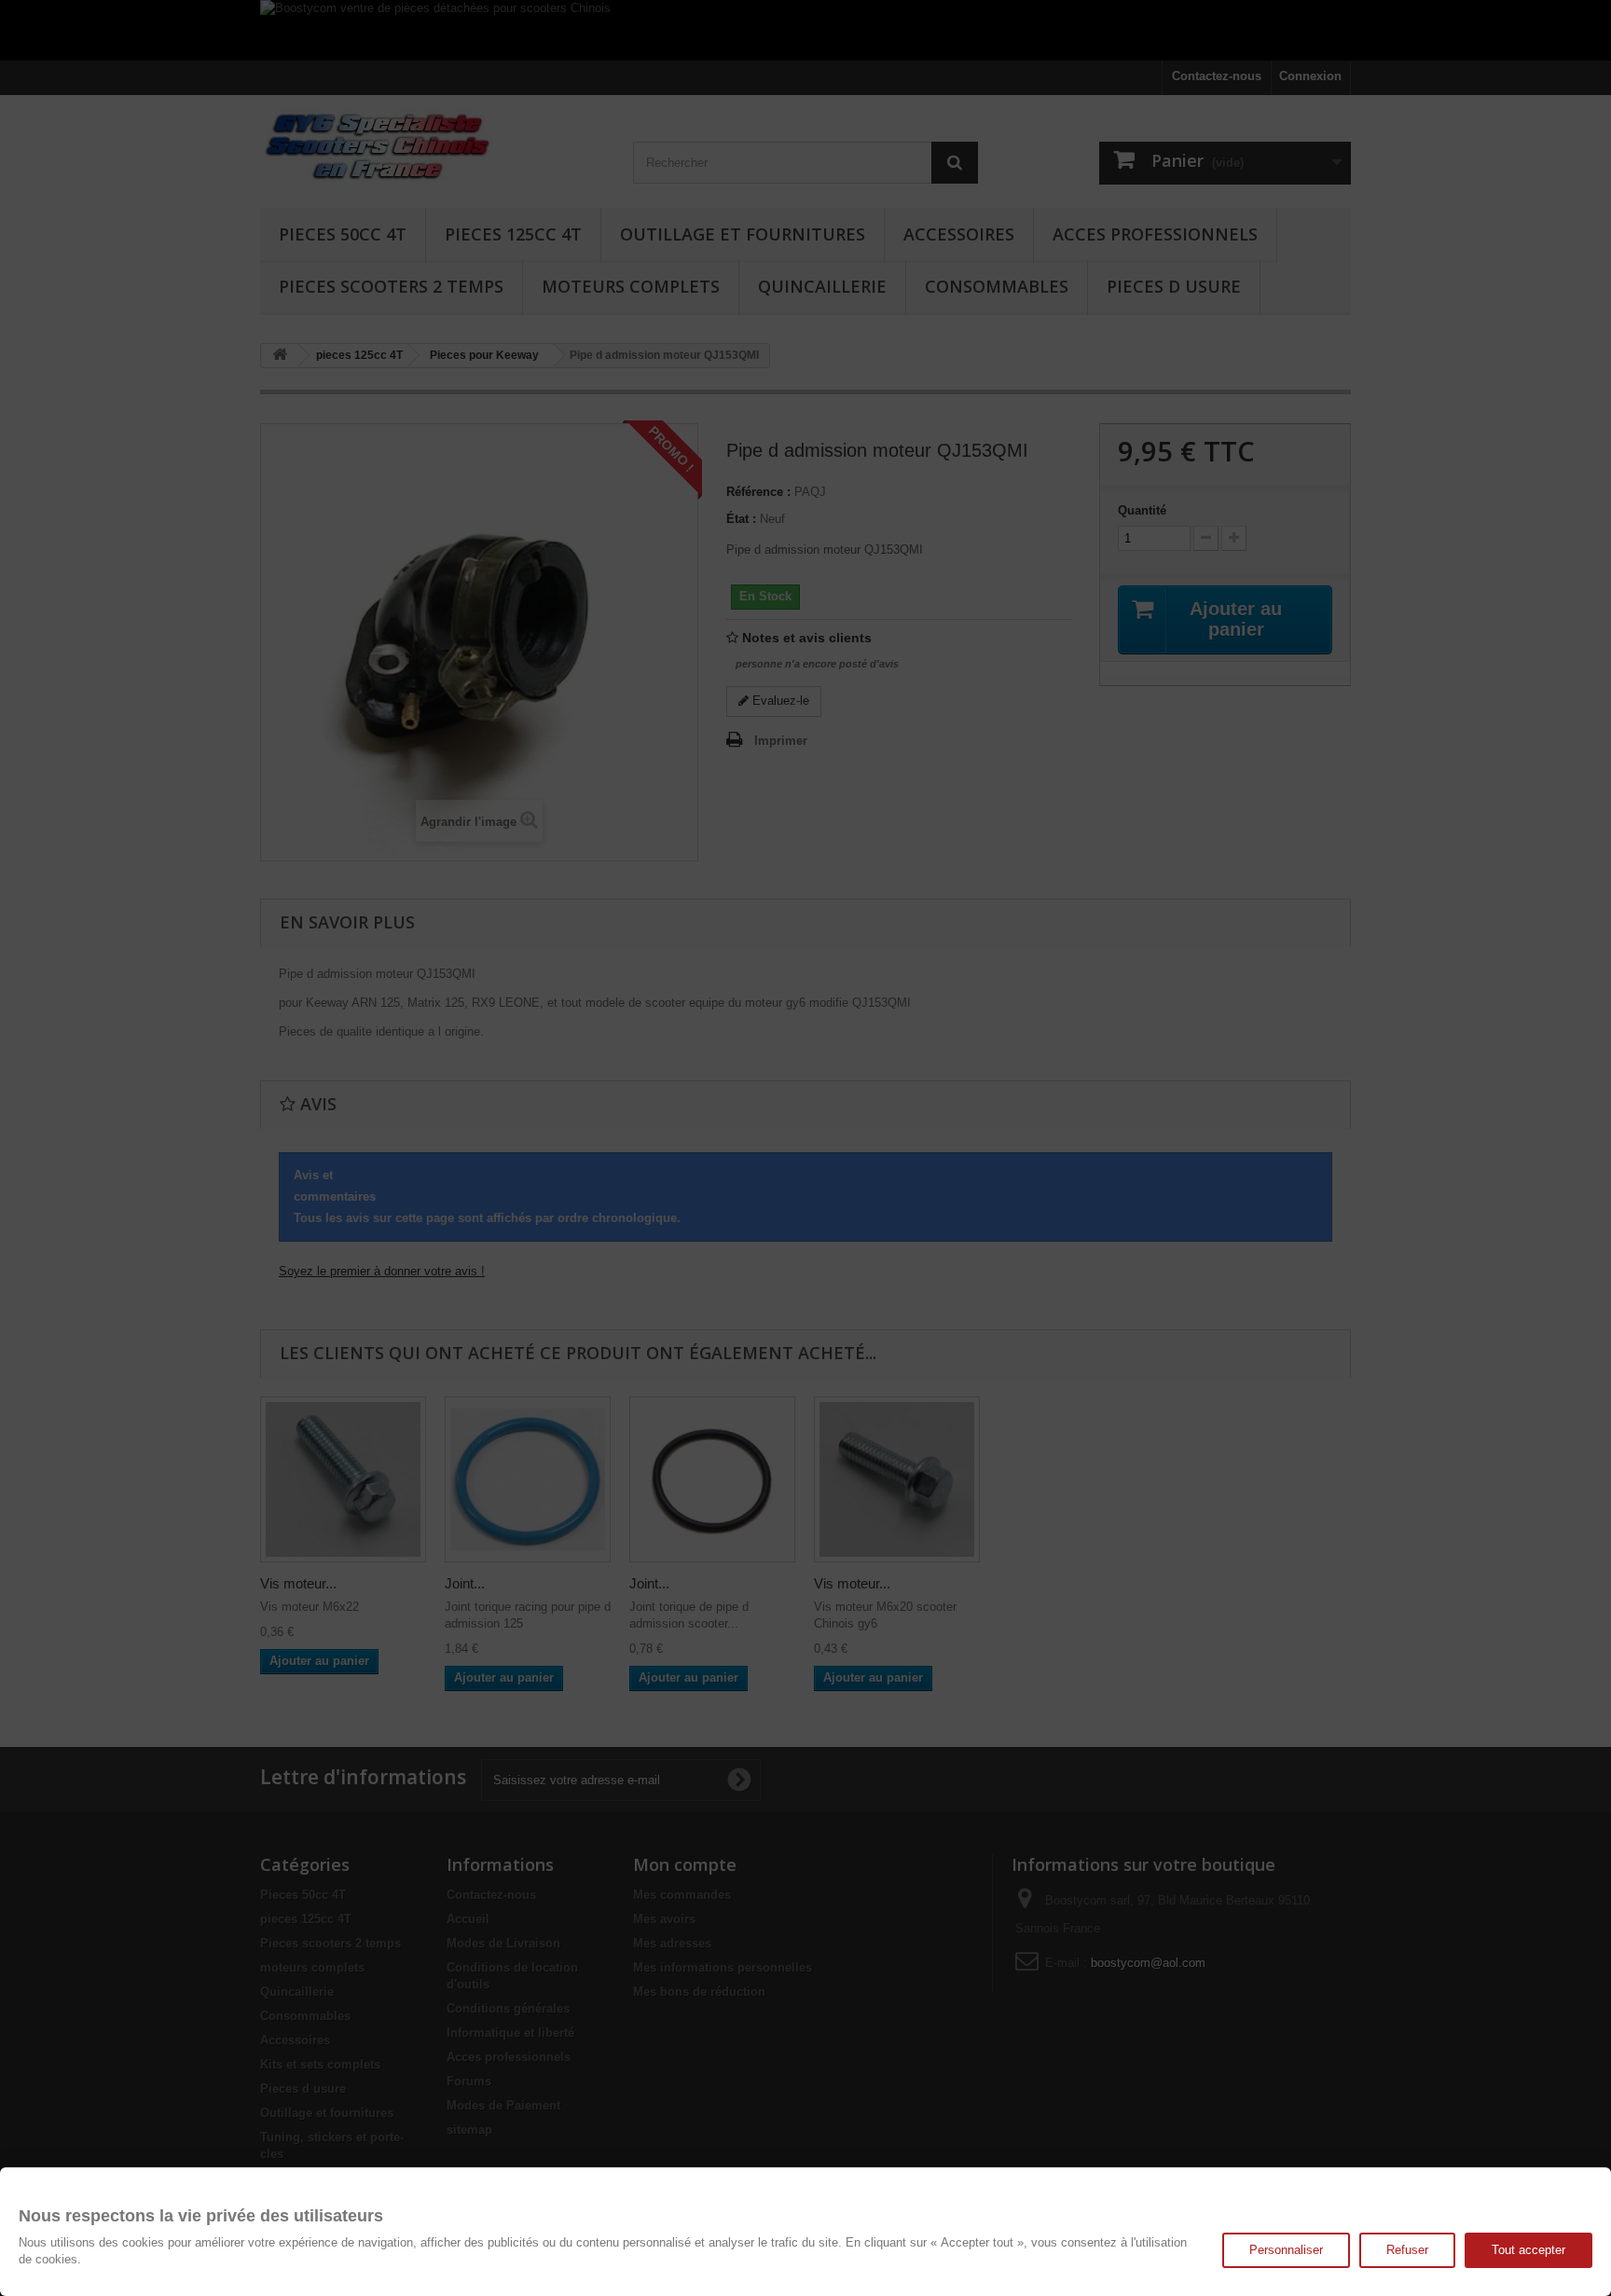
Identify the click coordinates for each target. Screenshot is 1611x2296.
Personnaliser (1286, 2250)
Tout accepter (1528, 2250)
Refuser (1407, 2250)
